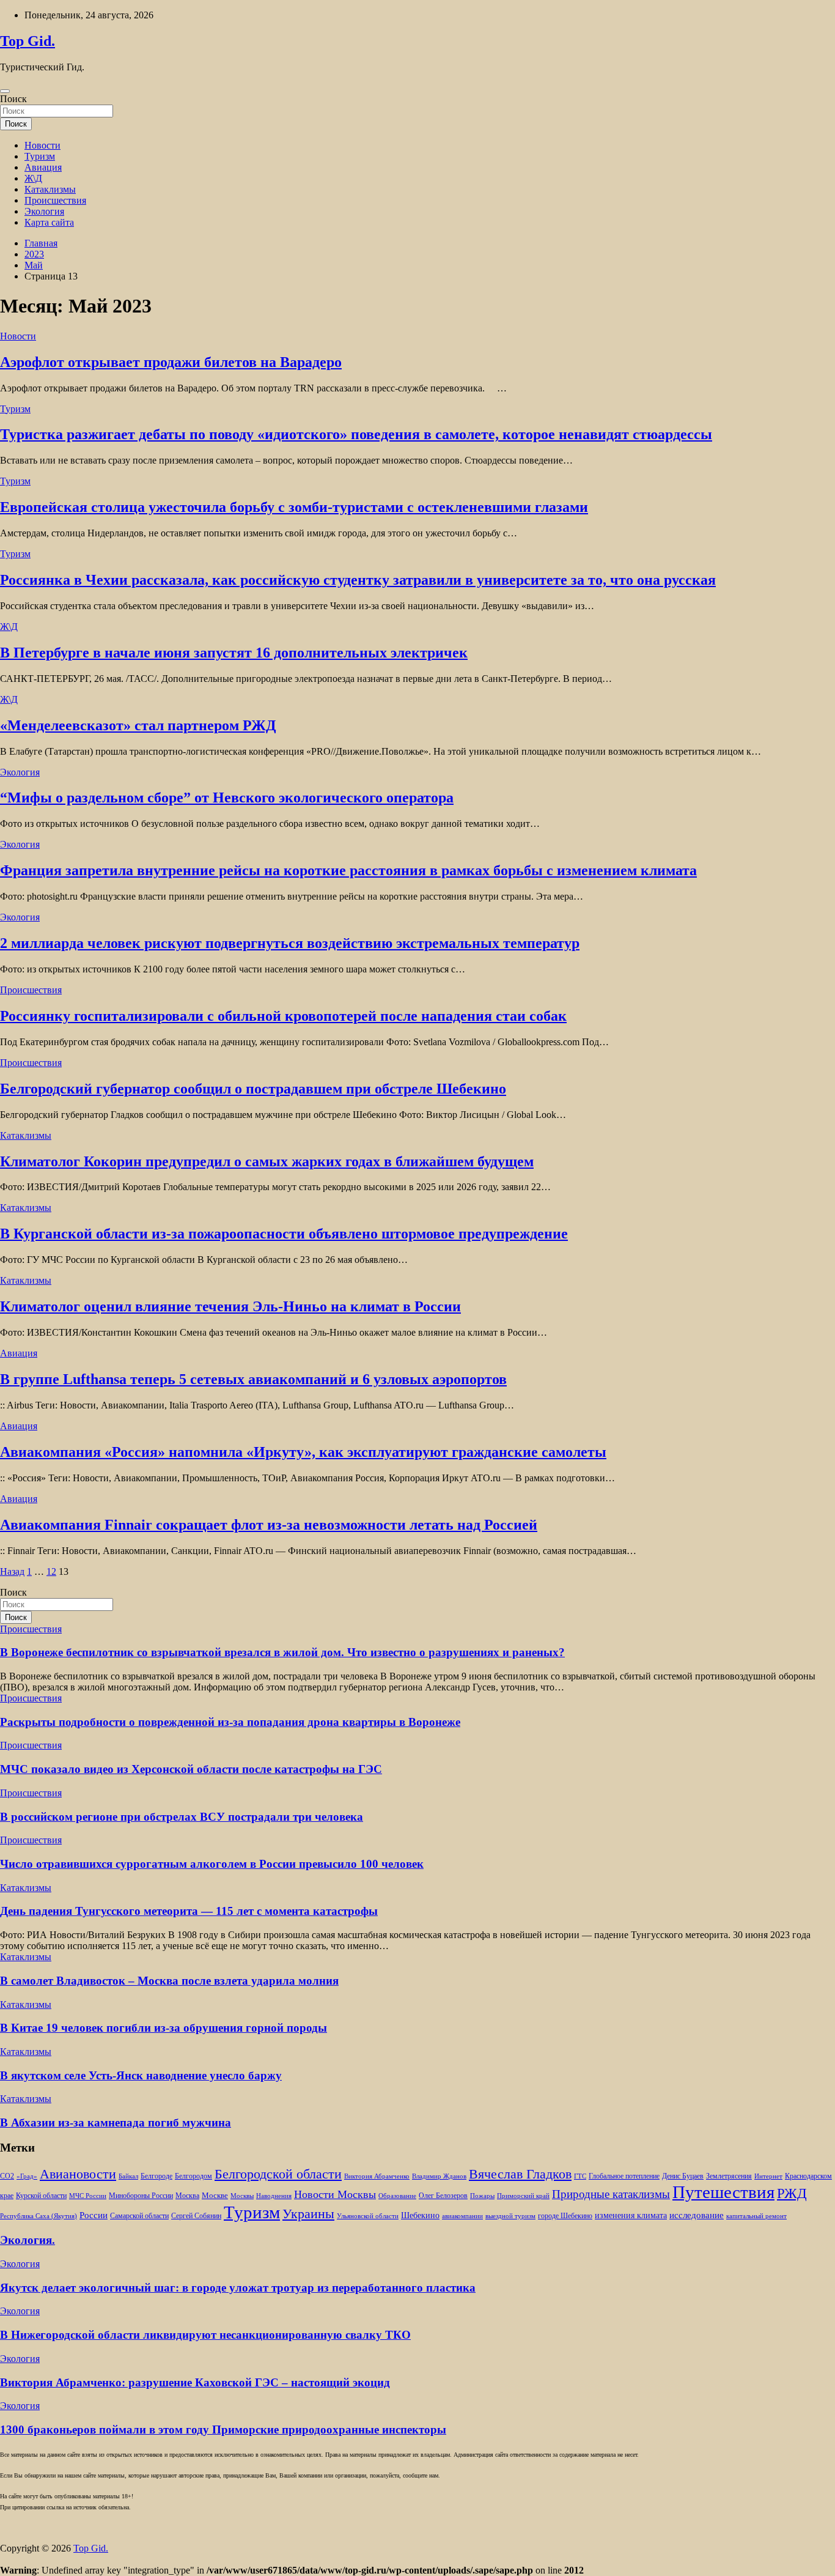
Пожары (482, 2196)
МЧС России (88, 2196)
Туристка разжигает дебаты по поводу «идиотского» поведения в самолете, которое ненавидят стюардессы (356, 434)
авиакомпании (462, 2216)
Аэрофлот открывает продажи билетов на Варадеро (171, 362)
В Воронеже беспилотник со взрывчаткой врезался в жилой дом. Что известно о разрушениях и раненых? (282, 1652)
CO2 (7, 2176)
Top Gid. (28, 41)
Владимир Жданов (439, 2176)
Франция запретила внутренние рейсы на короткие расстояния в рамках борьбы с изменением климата (348, 870)
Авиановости (78, 2174)
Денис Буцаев (683, 2176)
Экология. (28, 2240)
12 (51, 1571)
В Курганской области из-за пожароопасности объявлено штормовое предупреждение (284, 1234)
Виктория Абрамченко (377, 2176)
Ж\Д (33, 178)
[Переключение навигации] (5, 91)
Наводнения (274, 2196)
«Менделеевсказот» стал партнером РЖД (138, 725)
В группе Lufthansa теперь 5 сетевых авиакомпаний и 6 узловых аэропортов (253, 1379)
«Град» (27, 2176)
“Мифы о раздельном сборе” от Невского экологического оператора (227, 798)
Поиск (13, 99)
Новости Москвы (335, 2194)
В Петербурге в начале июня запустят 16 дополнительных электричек (234, 653)
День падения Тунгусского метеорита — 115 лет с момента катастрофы (189, 1911)
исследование (697, 2215)
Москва (187, 2196)
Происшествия (55, 200)
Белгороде (156, 2176)
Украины (308, 2214)
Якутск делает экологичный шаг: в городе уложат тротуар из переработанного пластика (238, 2288)
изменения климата (631, 2215)
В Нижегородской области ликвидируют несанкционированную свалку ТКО (205, 2335)
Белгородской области (278, 2174)
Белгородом (193, 2176)
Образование (397, 2196)
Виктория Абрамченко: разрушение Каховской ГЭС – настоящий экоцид (195, 2382)
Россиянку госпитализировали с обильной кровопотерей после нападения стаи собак (283, 1016)
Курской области (41, 2196)
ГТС (580, 2176)
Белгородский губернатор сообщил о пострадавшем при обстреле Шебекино (253, 1089)
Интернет (768, 2176)
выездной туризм (510, 2216)
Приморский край (523, 2196)
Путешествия (723, 2192)
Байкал (128, 2176)
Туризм (40, 156)
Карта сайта (49, 222)
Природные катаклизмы (611, 2194)
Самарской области (139, 2216)
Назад (12, 1571)
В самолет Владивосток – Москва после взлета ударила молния (169, 1981)
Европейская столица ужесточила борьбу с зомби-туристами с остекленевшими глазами (294, 507)
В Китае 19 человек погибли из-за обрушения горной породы (164, 2028)
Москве (215, 2195)
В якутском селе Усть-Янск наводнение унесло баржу (141, 2075)
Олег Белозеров (443, 2196)
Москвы (242, 2196)
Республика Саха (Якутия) (39, 2216)
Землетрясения (729, 2176)
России (94, 2215)
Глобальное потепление (624, 2176)
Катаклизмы (50, 189)
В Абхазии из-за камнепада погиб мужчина (116, 2123)
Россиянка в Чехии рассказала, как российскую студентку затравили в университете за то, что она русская (358, 580)
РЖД (792, 2193)
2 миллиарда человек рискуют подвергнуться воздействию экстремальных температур (290, 943)
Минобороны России (141, 2196)
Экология (44, 211)
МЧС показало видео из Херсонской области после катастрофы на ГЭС (191, 1769)
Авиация (43, 167)
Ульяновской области (368, 2216)
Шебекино (420, 2215)
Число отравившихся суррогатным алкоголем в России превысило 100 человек (212, 1864)
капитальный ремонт (756, 2216)
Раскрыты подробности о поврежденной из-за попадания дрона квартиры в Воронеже (230, 1722)
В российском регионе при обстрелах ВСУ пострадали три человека (182, 1817)
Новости (42, 145)
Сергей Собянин (196, 2216)
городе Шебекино (565, 2216)
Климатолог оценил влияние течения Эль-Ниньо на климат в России (230, 1306)
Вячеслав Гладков (520, 2174)
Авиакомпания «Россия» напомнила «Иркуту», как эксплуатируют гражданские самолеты (303, 1452)
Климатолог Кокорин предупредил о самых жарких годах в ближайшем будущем (267, 1161)
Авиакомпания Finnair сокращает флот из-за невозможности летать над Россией (269, 1525)
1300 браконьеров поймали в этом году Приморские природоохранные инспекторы (223, 2430)
